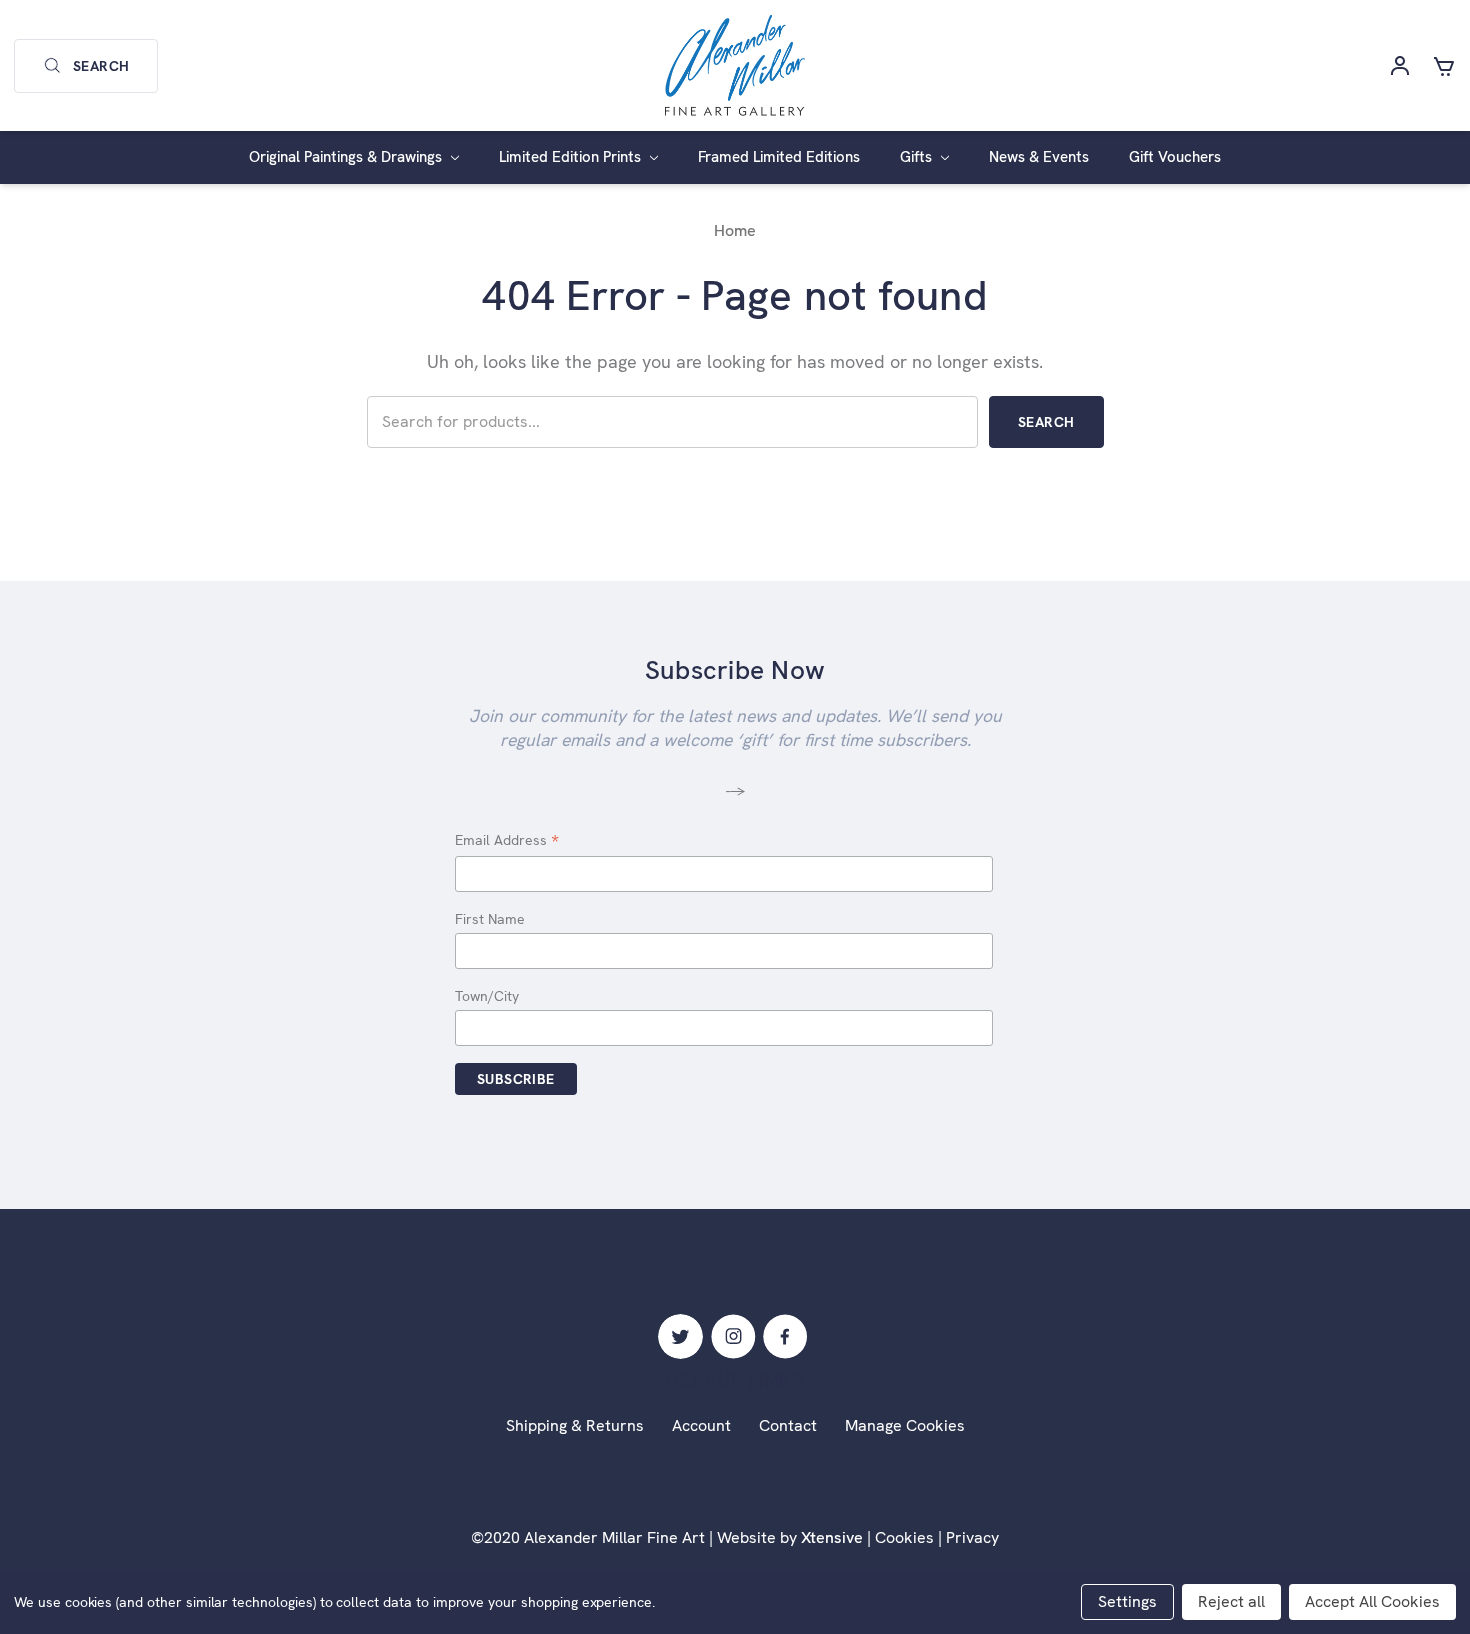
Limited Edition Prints (572, 157)
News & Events (1039, 157)
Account (701, 1425)
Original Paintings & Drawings (347, 157)
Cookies (904, 1537)
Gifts (918, 157)
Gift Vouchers (1175, 157)
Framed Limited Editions (779, 157)
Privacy (972, 1537)
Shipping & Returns (575, 1425)
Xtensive (832, 1537)
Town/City (487, 996)
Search (101, 66)
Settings (1127, 1601)
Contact (788, 1425)
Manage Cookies (905, 1425)
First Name (490, 919)
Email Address (507, 841)
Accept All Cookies (1372, 1601)
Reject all (1231, 1601)
